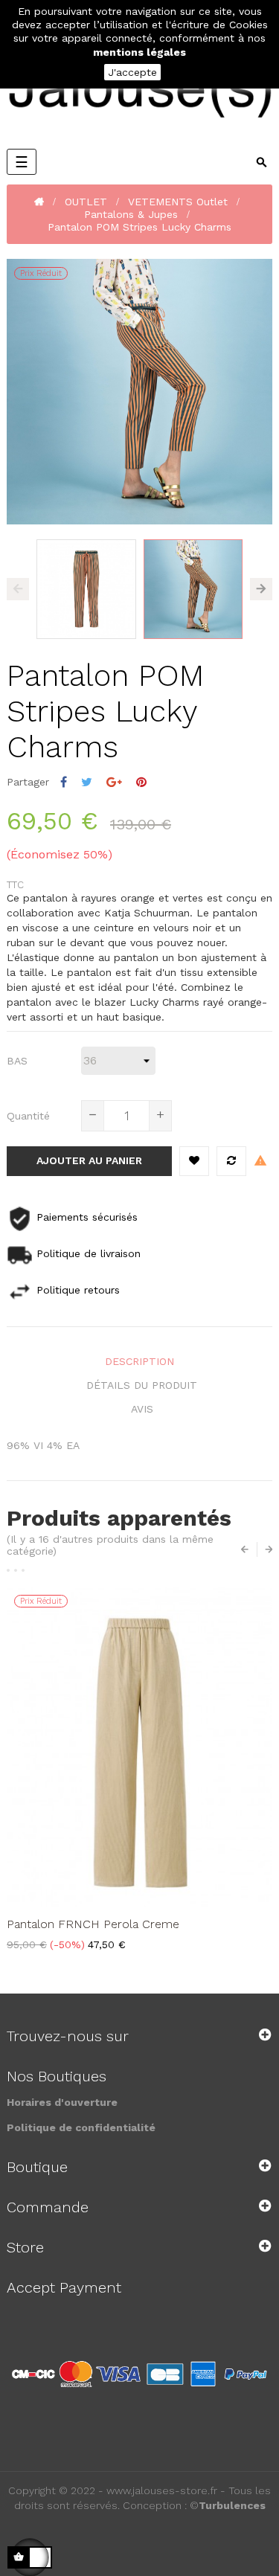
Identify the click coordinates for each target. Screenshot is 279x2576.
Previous (18, 589)
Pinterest (141, 782)
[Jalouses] (139, 93)
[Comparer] (231, 1161)
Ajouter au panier (89, 1160)
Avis (142, 1409)
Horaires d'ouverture (62, 2102)
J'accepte (132, 72)
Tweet (87, 782)
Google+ (114, 782)
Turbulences (232, 2505)
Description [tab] (139, 1361)
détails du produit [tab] (142, 1385)
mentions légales (139, 52)
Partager (64, 782)
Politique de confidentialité (81, 2127)
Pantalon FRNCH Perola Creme (93, 1924)
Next (261, 589)
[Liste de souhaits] (194, 1161)
